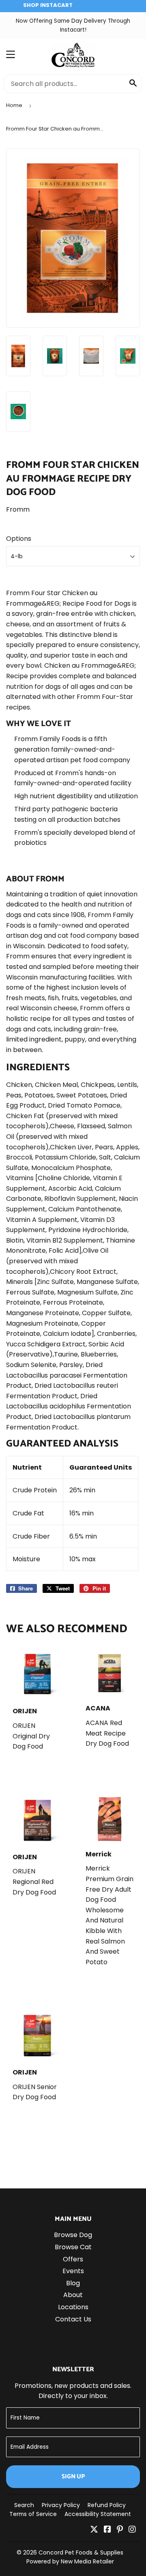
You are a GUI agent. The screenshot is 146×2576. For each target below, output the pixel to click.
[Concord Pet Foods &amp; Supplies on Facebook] (107, 2530)
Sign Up (73, 2476)
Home (14, 105)
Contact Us (73, 2319)
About (73, 2295)
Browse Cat (73, 2247)
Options (19, 539)
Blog (73, 2283)
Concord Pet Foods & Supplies (81, 2552)
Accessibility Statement (98, 2514)
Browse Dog (73, 2235)
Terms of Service (33, 2514)
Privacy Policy (61, 2505)
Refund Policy (107, 2505)
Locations (73, 2307)
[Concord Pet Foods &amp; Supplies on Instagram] (132, 2530)
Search (24, 2505)
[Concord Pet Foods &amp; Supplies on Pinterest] (120, 2530)
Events (73, 2271)
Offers (73, 2259)
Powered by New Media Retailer (70, 2561)
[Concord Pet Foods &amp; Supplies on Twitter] (94, 2530)
